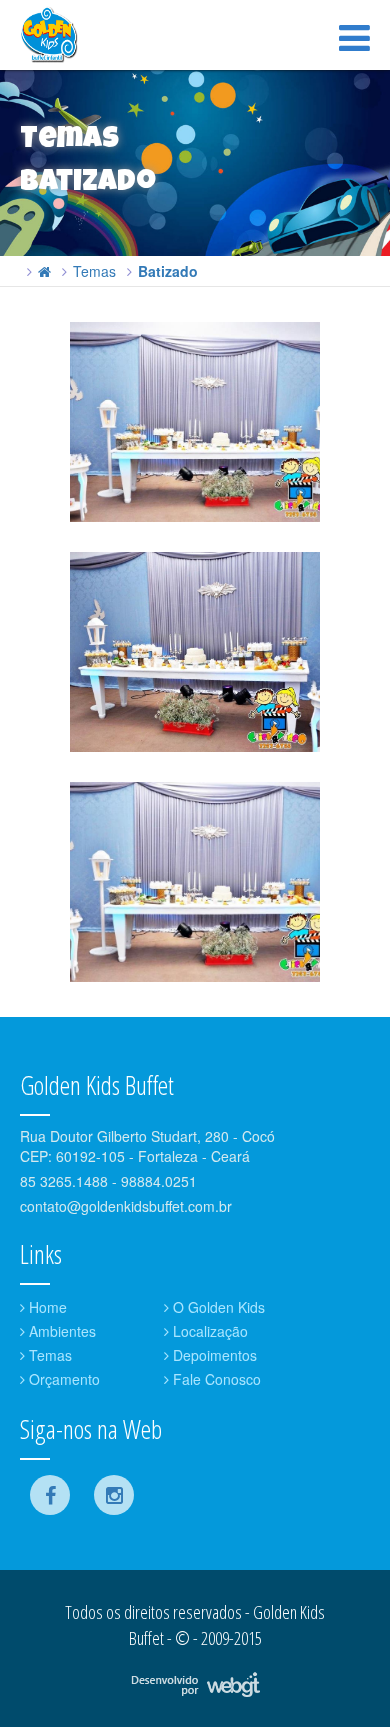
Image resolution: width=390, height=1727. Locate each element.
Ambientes (60, 1331)
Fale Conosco (215, 1379)
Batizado (168, 271)
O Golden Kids (217, 1307)
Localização (208, 1331)
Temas (94, 271)
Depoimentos (213, 1355)
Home (46, 1307)
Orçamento (62, 1379)
